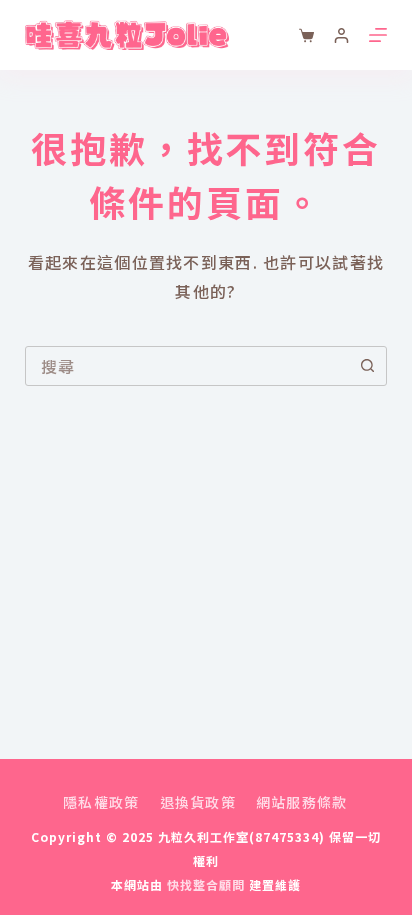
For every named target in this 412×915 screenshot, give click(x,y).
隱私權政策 (101, 802)
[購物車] (306, 35)
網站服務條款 (302, 802)
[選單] (378, 35)
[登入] (341, 35)
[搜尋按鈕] (367, 366)
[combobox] (187, 366)
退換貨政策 (198, 802)
